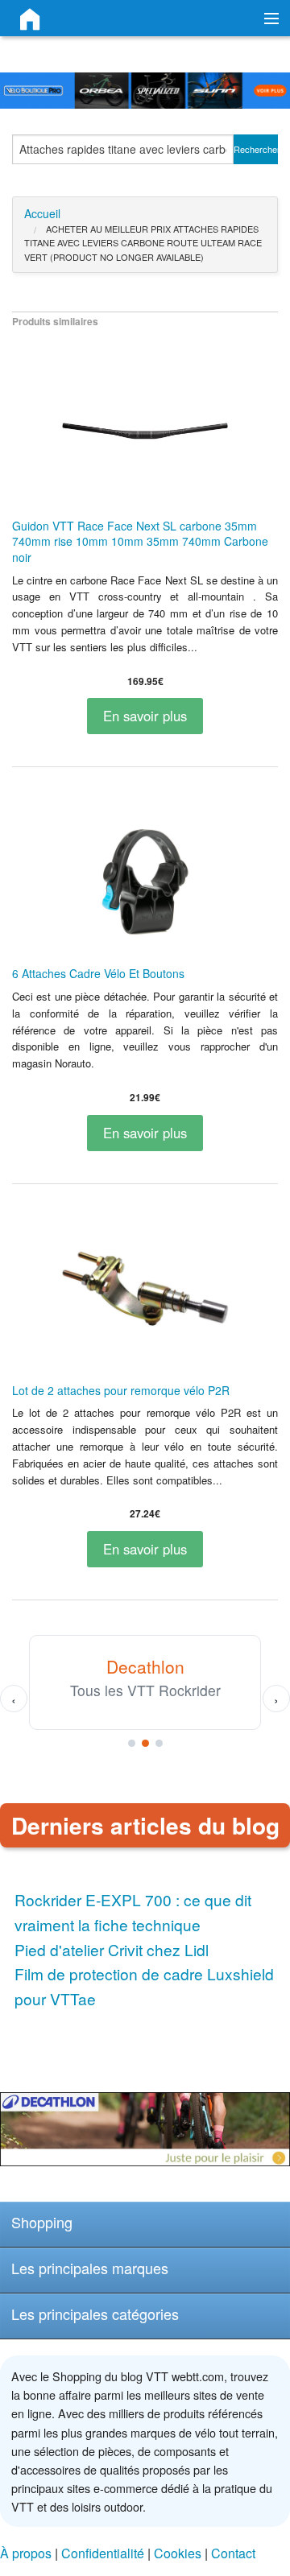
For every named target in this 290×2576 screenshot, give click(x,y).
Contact (233, 2553)
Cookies (178, 2553)
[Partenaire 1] (132, 1743)
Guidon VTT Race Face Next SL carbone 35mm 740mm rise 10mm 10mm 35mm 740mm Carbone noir (140, 541)
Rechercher (256, 149)
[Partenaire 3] (159, 1743)
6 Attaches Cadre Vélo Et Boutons (98, 973)
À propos (26, 2553)
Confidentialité (103, 2553)
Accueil (42, 213)
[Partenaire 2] (145, 1743)
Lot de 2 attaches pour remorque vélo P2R (121, 1390)
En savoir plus (145, 716)
